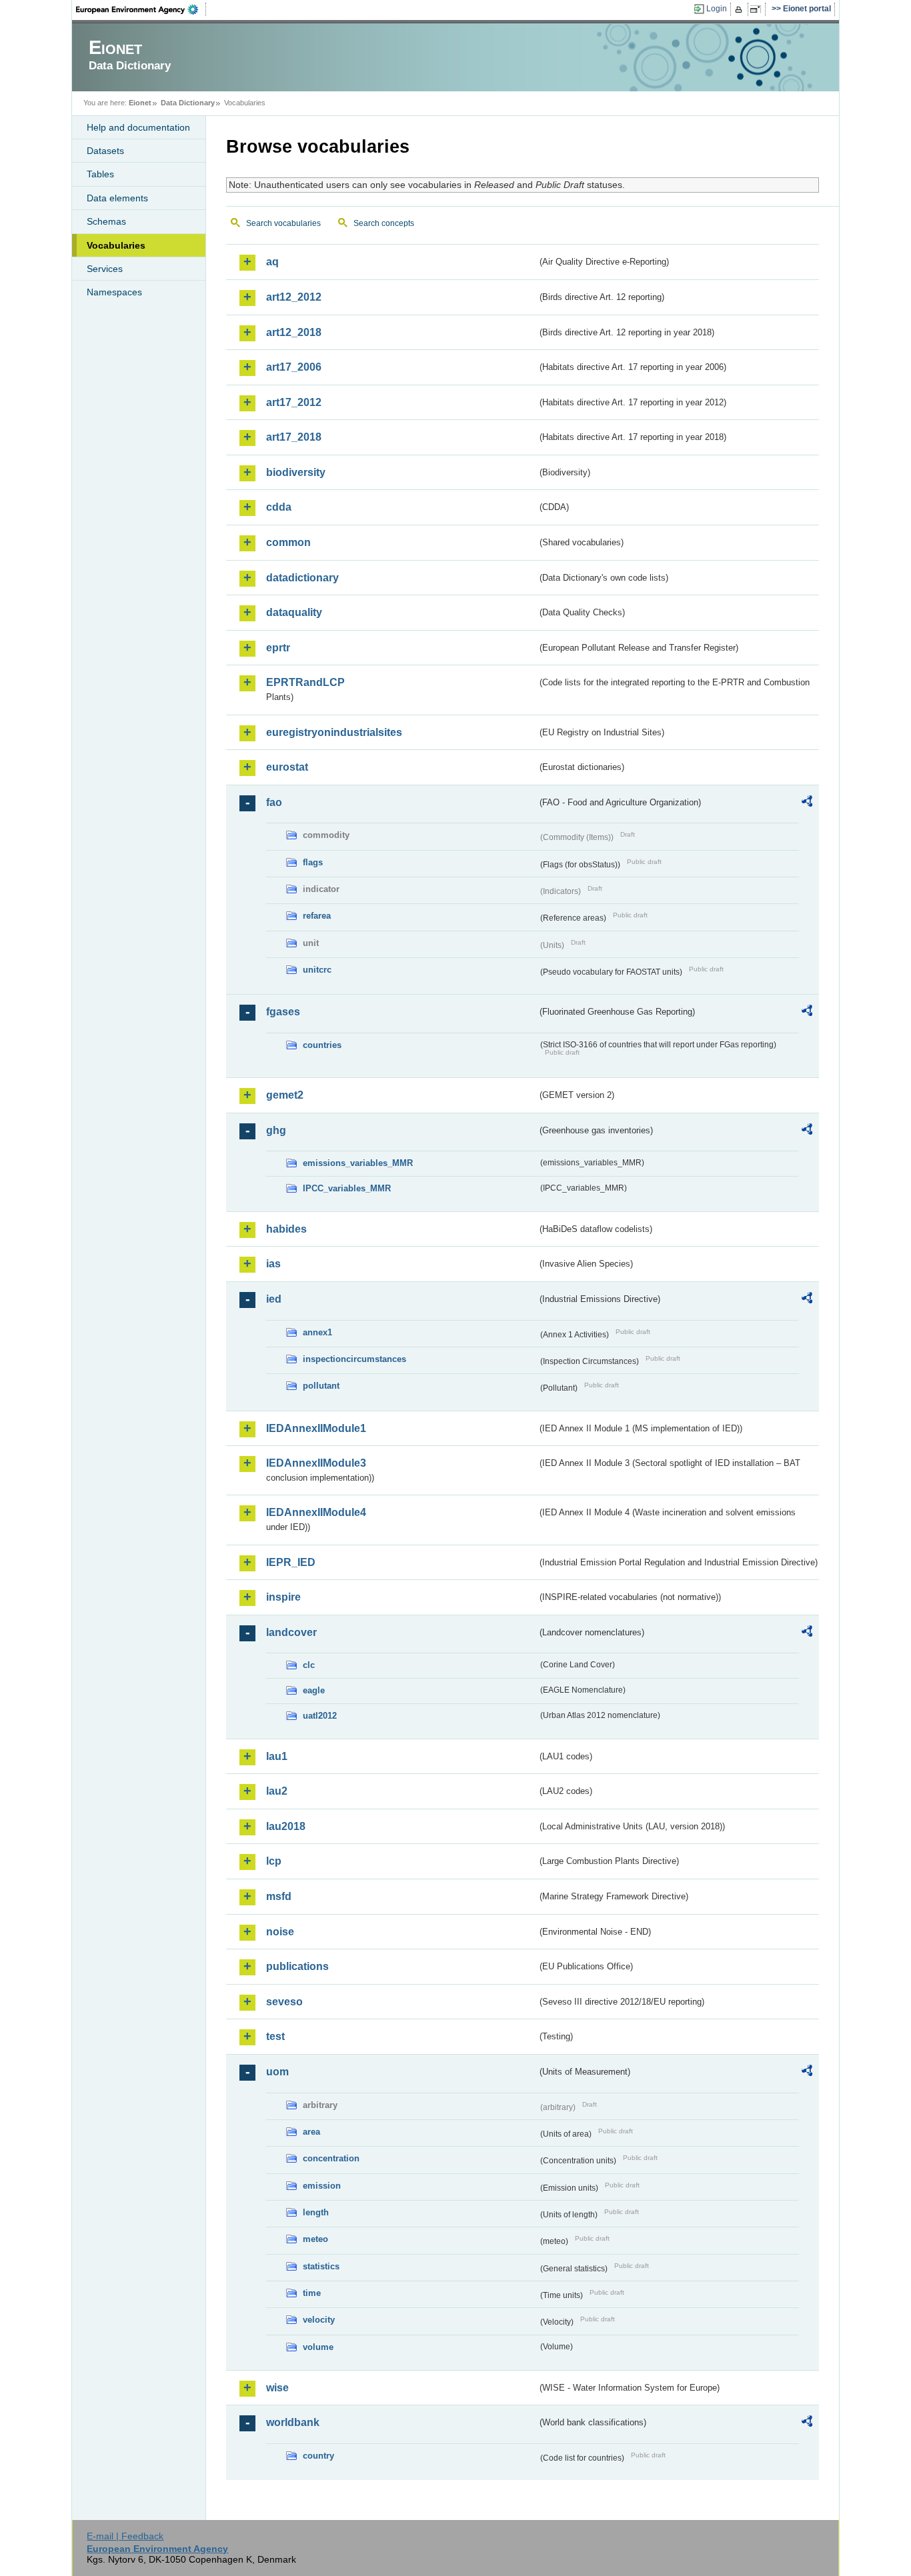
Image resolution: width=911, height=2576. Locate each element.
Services (105, 269)
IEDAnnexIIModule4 (316, 1512)
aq (272, 262)
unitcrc (317, 970)
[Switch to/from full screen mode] (758, 9)
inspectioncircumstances (354, 1359)
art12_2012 (294, 297)
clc (309, 1665)
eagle (314, 1690)
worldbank (293, 2422)
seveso (284, 2002)
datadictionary (302, 578)
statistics (321, 2266)
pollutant (321, 1386)
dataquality (294, 612)
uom (277, 2072)
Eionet (140, 103)
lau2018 (286, 1826)
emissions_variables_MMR (358, 1163)
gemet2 (285, 1095)
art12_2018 (294, 332)
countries (322, 1045)
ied (274, 1299)
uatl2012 (320, 1716)
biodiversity (296, 472)
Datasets (105, 151)
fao (274, 802)
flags (313, 862)
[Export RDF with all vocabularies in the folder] (807, 803)
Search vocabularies (283, 223)
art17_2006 (294, 367)
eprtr (278, 648)
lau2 (277, 1791)
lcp (274, 1861)
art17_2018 (294, 437)
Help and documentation (138, 127)
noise (280, 1932)
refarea (317, 916)
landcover (291, 1632)
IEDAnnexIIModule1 (316, 1428)
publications (297, 1966)
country (318, 2456)
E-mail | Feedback (125, 2536)
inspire (283, 1597)
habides (286, 1229)
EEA (141, 9)
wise (277, 2388)
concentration (331, 2158)
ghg (276, 1130)
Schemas (106, 221)
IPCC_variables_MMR (347, 1188)
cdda (279, 507)
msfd (279, 1896)
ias (273, 1264)
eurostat (287, 767)
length (316, 2212)
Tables (100, 174)
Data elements (117, 198)
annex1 (317, 1332)
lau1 (277, 1756)
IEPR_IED (291, 1562)
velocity (319, 2320)
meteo (315, 2239)
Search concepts (384, 223)
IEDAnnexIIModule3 (316, 1463)
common (288, 542)
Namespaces (114, 292)
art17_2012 (294, 402)
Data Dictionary (188, 103)
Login (717, 9)
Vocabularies (116, 245)
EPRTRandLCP (305, 682)
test (275, 2036)
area (311, 2132)
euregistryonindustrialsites (334, 732)
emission (322, 2186)
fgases (283, 1012)
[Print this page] (741, 9)
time (312, 2293)
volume (318, 2347)
